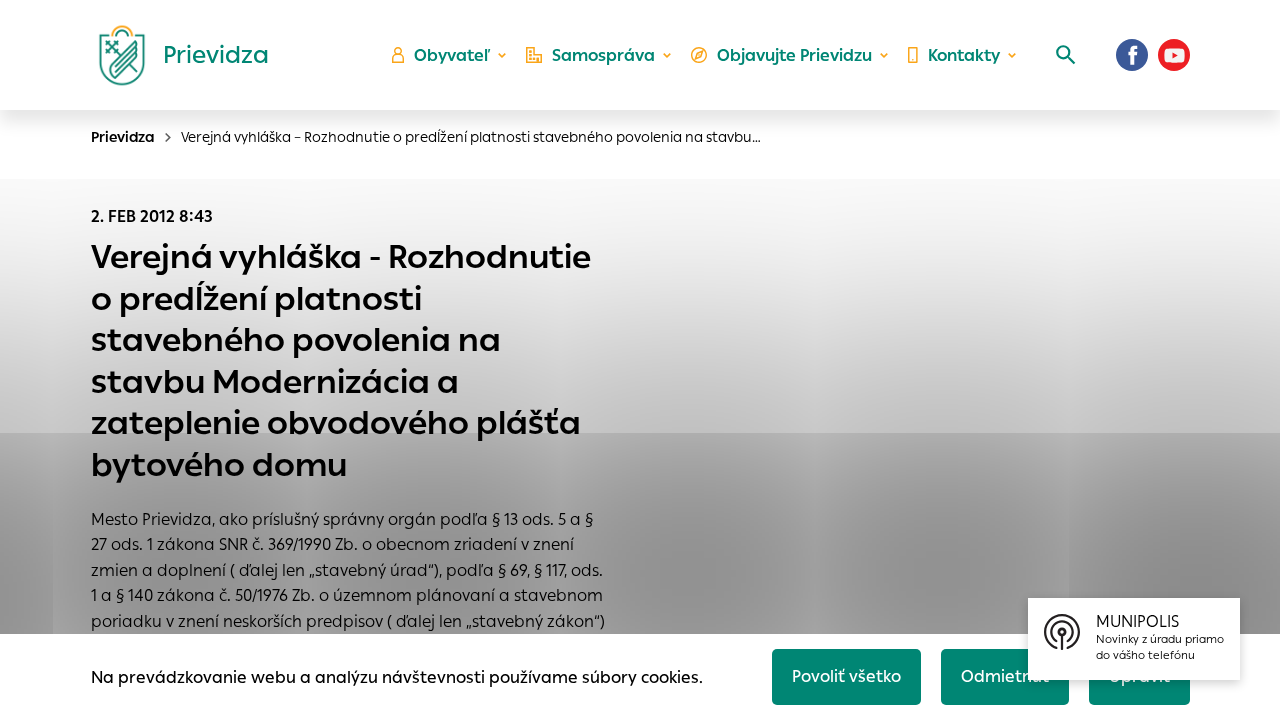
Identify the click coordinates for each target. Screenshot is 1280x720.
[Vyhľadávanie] (1066, 55)
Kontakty (964, 55)
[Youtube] (1174, 55)
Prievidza (123, 137)
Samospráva (603, 55)
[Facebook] (1132, 55)
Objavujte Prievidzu (794, 55)
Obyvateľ (452, 55)
